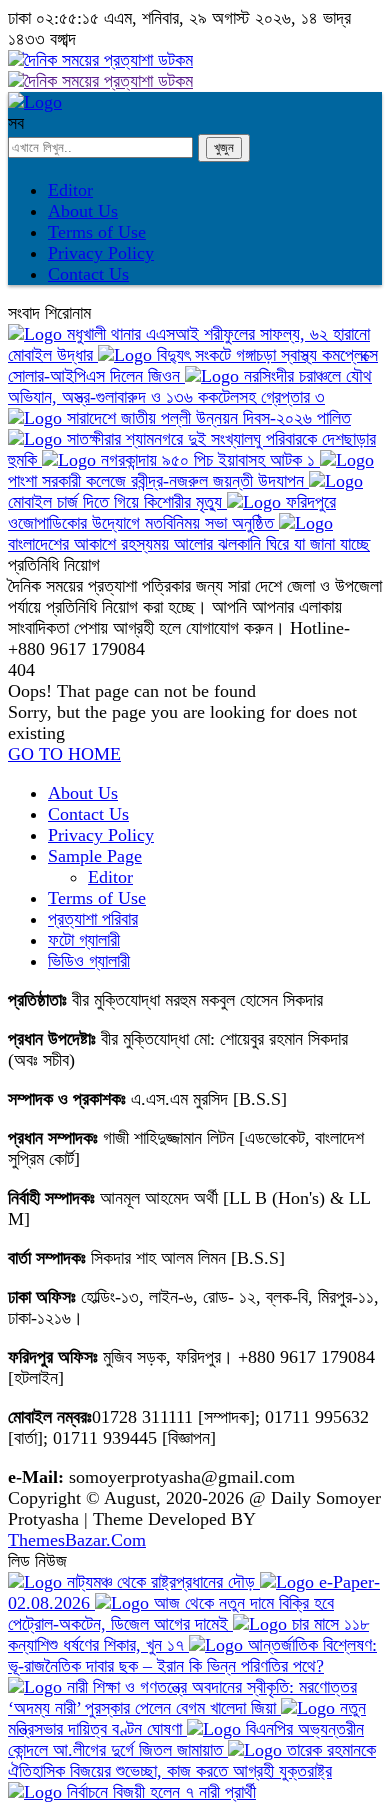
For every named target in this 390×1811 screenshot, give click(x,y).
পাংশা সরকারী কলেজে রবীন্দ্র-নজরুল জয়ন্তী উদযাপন (158, 481)
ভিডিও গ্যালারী (89, 961)
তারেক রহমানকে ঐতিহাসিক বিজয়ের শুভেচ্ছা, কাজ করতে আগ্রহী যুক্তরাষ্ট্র (192, 1760)
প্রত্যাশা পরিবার (93, 919)
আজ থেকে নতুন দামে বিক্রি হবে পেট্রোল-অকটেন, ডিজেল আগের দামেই (171, 1613)
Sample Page (95, 856)
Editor (70, 190)
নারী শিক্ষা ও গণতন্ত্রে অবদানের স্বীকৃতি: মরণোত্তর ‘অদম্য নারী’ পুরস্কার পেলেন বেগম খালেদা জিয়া (182, 1697)
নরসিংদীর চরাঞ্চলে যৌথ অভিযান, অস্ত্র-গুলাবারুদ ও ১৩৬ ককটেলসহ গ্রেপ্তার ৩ (190, 386)
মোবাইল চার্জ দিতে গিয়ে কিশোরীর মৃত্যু (117, 502)
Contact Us (88, 274)
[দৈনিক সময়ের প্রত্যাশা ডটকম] (35, 102)
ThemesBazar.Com (77, 1540)
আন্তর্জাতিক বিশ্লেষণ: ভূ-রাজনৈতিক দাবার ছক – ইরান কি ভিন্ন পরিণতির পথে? (192, 1655)
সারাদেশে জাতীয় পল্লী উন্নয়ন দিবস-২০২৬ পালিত (206, 418)
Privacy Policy (101, 253)
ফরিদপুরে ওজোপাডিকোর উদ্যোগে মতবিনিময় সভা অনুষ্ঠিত (172, 512)
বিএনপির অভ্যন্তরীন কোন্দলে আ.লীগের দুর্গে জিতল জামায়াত (186, 1739)
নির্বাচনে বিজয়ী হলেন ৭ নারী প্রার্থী (159, 1792)
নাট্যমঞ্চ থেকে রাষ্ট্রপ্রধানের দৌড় (161, 1582)
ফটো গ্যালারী (84, 940)
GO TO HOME (64, 754)
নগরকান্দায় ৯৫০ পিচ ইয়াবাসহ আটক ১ (208, 460)
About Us (83, 211)
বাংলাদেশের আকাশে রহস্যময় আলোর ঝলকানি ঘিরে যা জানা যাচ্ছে (189, 544)
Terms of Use (97, 232)
